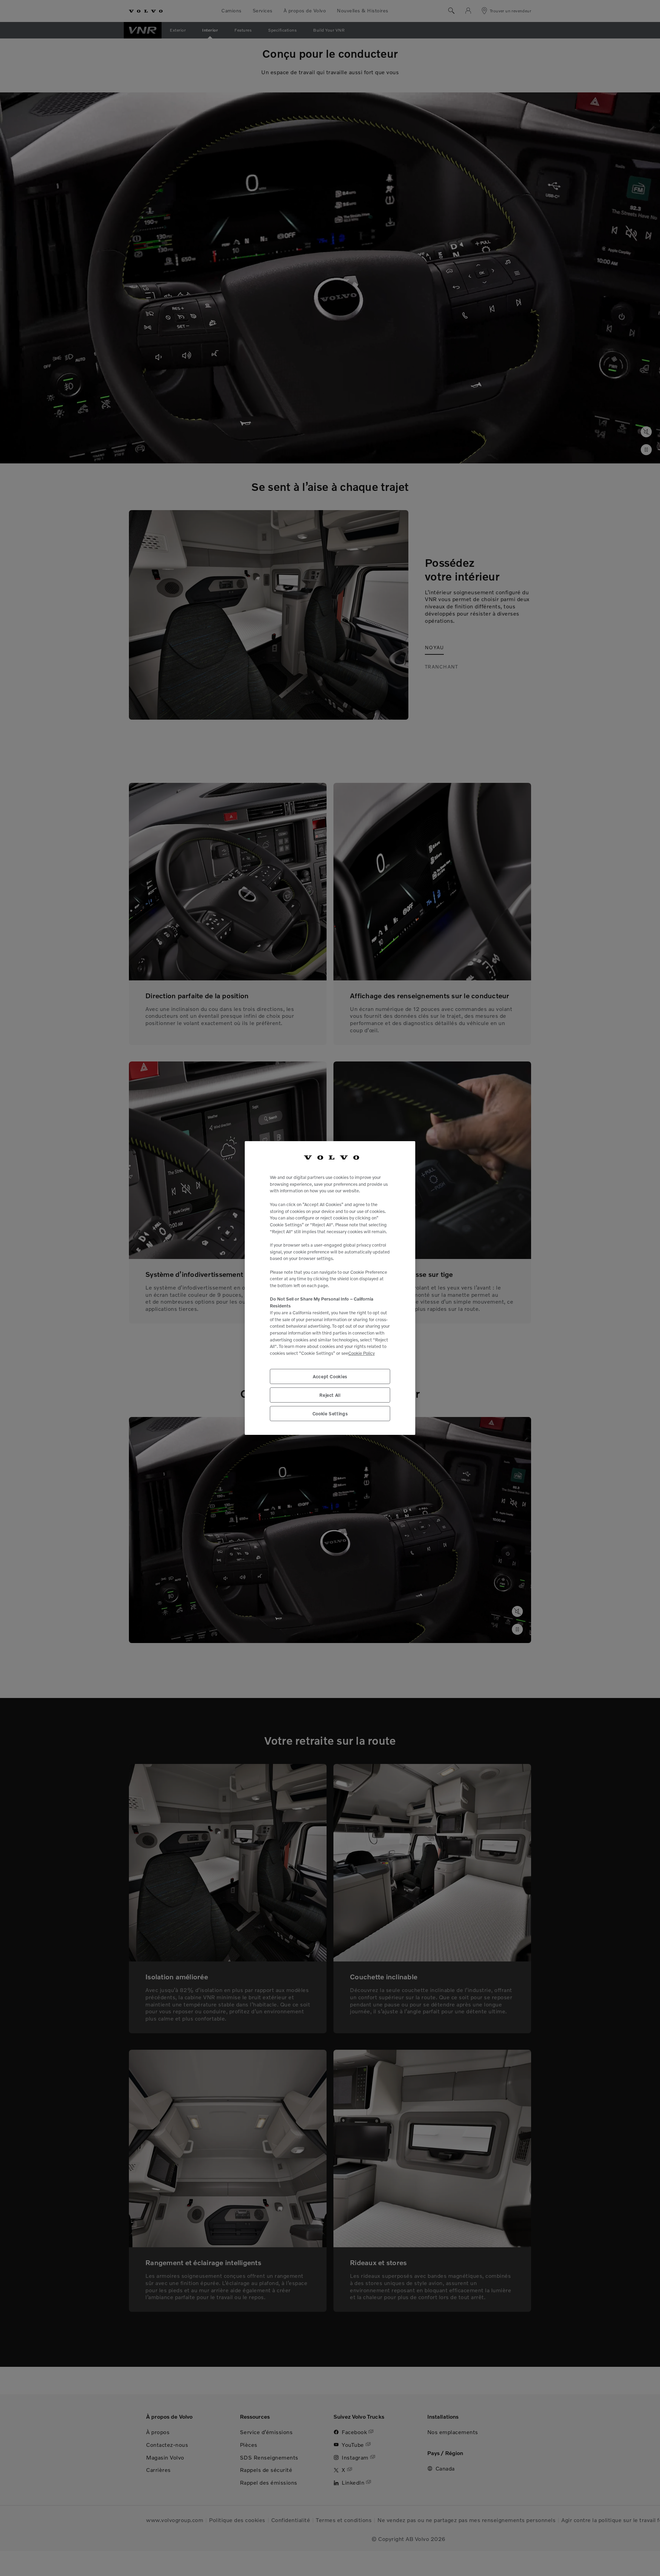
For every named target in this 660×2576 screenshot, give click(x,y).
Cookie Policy (361, 1353)
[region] (330, 1288)
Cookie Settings (330, 1414)
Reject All (330, 1395)
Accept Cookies (330, 1376)
